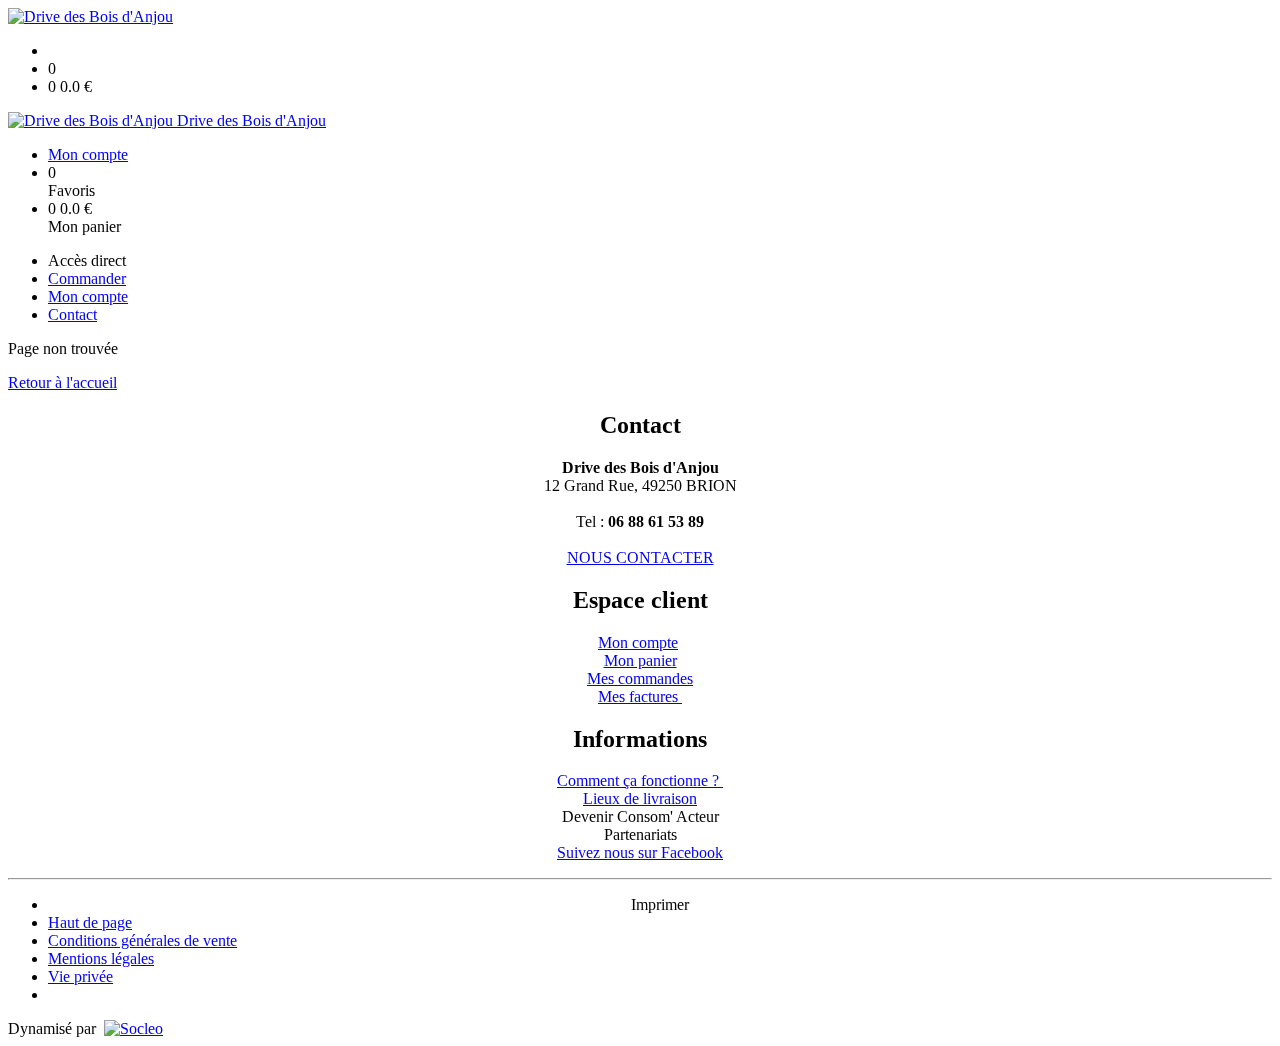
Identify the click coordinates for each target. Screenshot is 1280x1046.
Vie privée (80, 976)
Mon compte (638, 642)
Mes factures (640, 696)
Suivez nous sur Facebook (640, 852)
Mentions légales (101, 958)
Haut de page (90, 922)
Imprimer (660, 904)
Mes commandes (640, 678)
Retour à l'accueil (62, 382)
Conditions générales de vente (142, 940)
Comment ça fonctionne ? (640, 780)
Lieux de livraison (640, 798)
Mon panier (640, 660)
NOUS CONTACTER (640, 557)
